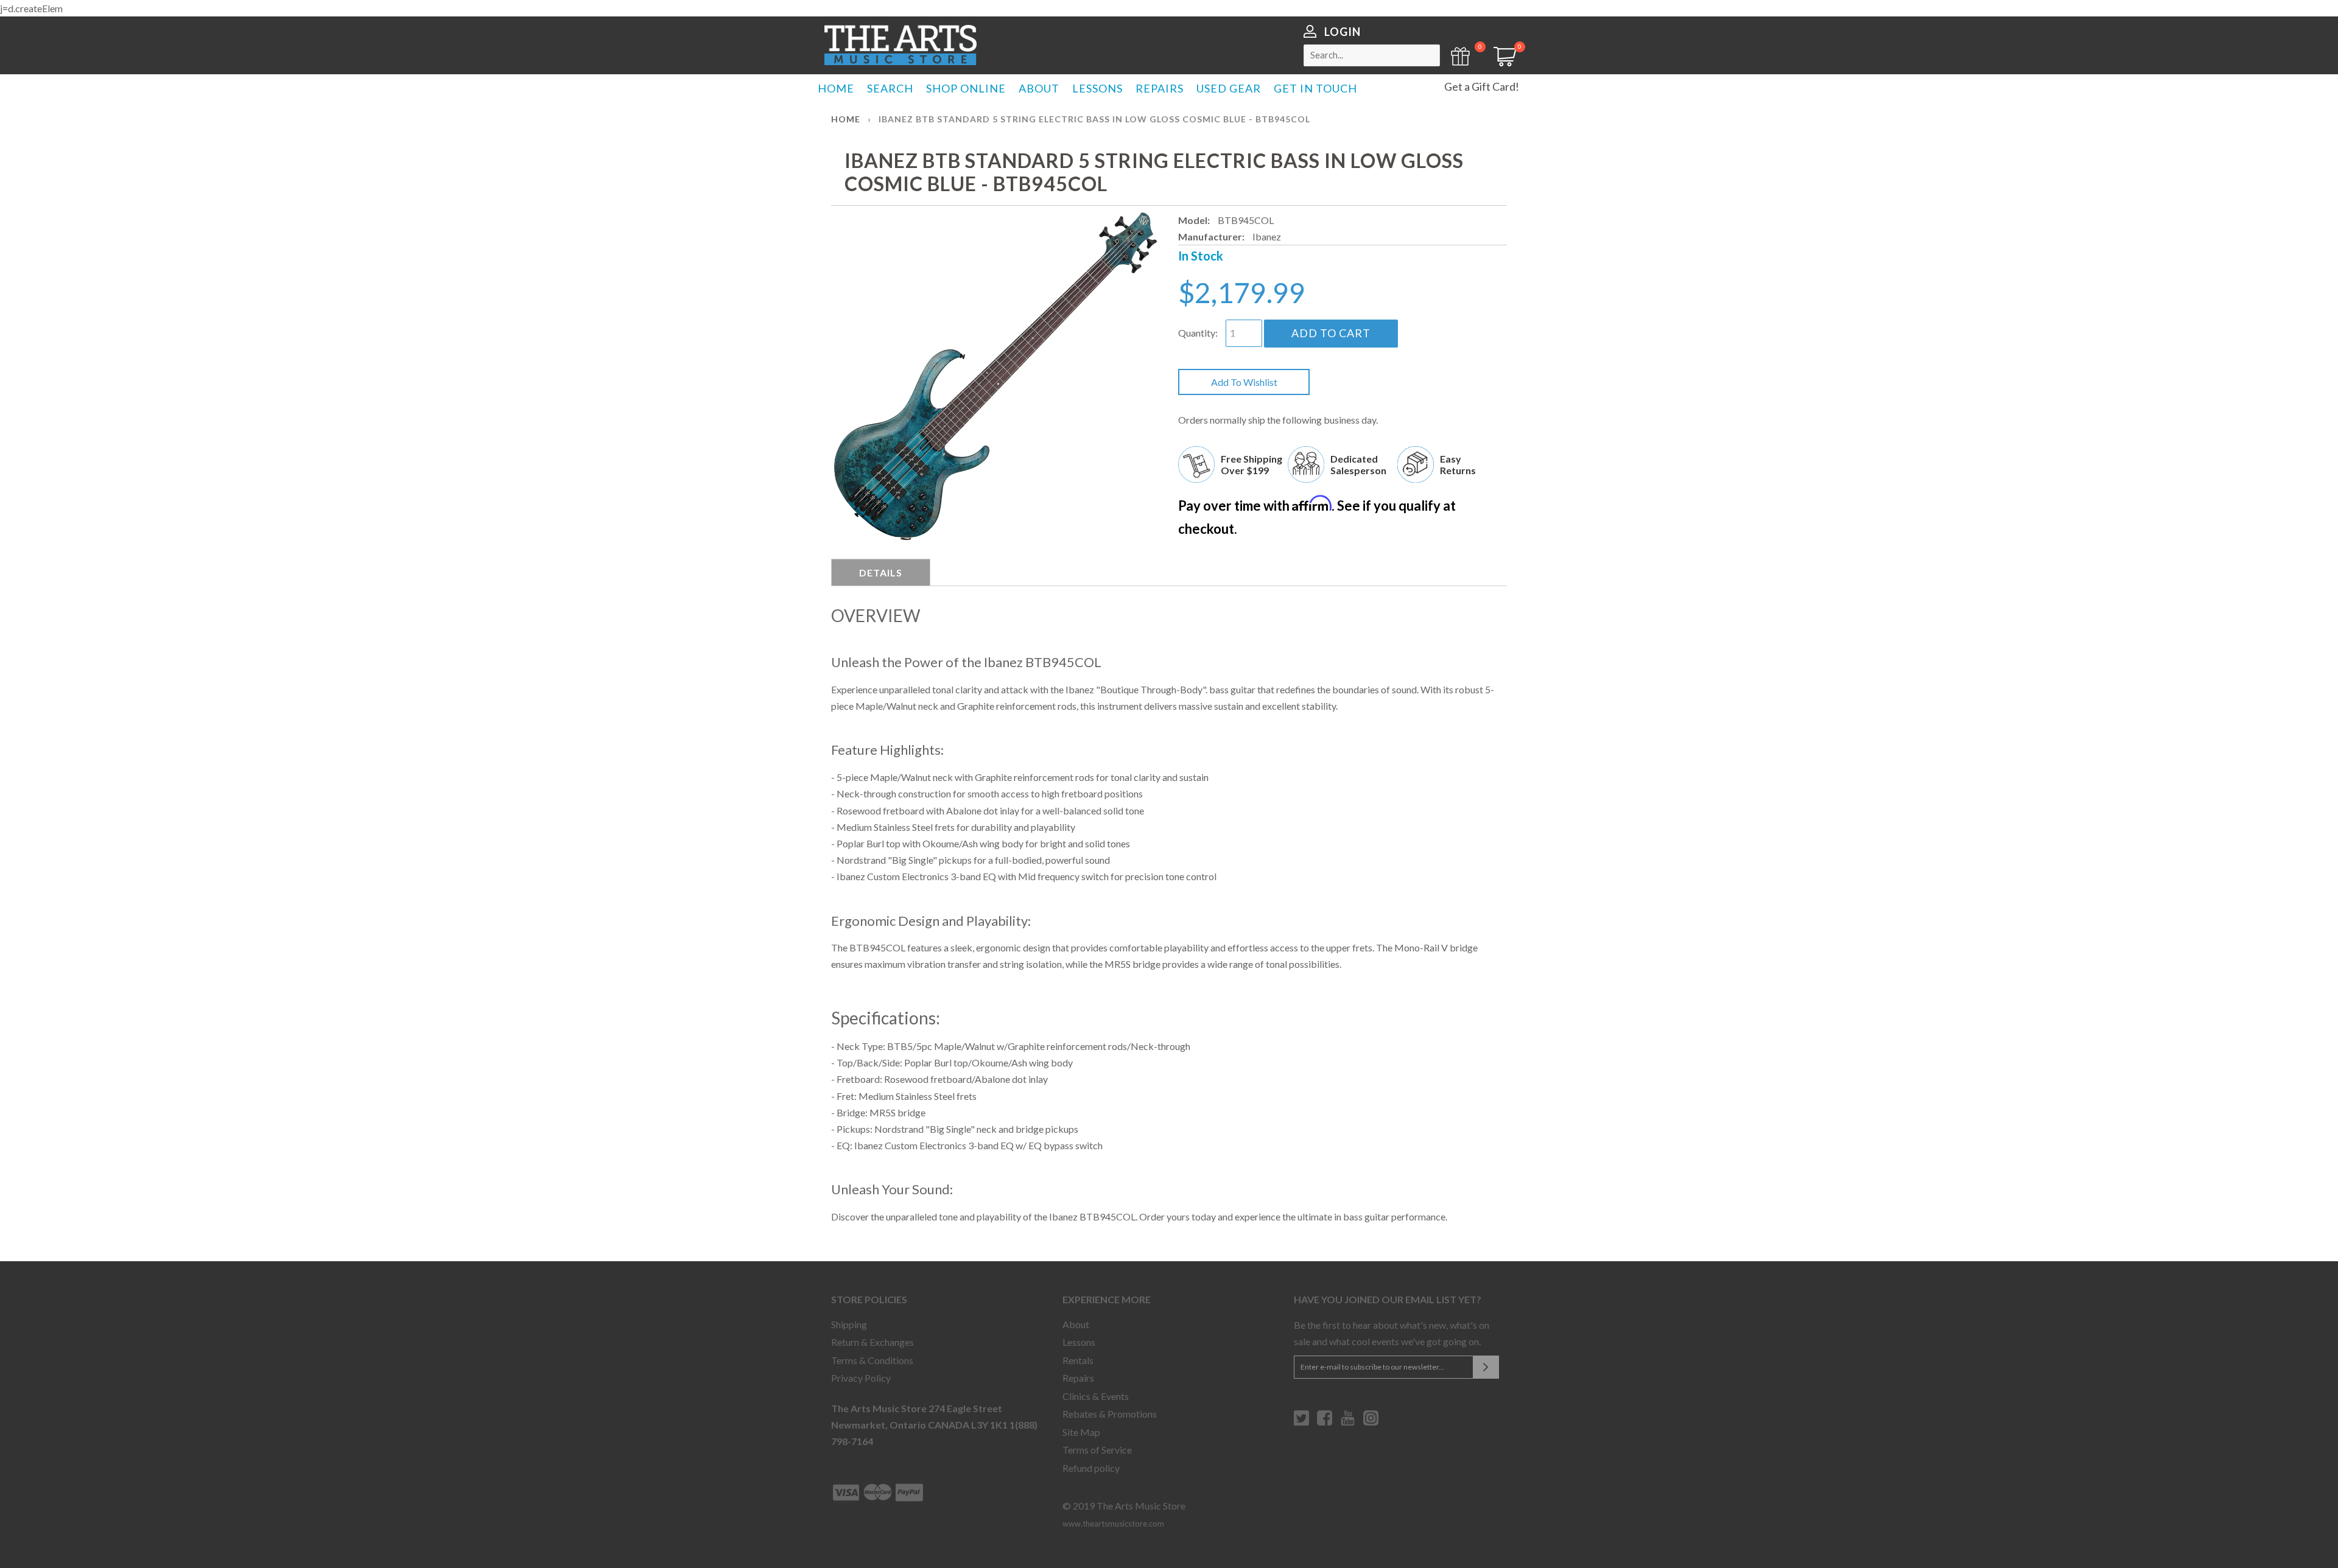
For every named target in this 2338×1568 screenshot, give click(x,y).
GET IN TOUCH (1315, 88)
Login (1343, 32)
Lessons (1079, 1342)
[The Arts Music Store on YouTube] (1348, 1423)
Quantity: (1198, 333)
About (1076, 1324)
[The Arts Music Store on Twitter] (1301, 1423)
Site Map (1081, 1432)
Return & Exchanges (872, 1342)
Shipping (849, 1324)
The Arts (900, 45)
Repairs (1078, 1378)
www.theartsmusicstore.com (1113, 1524)
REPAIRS (1160, 88)
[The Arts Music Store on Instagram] (1371, 1423)
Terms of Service (1097, 1450)
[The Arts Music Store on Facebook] (1325, 1423)
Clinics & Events (1096, 1396)
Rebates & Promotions (1110, 1414)
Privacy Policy (861, 1378)
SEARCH (890, 88)
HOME (836, 88)
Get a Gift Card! (1482, 86)
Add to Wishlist (1244, 382)
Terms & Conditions (872, 1360)
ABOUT (1039, 88)
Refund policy (1091, 1468)
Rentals (1078, 1360)
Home (846, 119)
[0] (1501, 62)
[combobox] (1372, 55)
